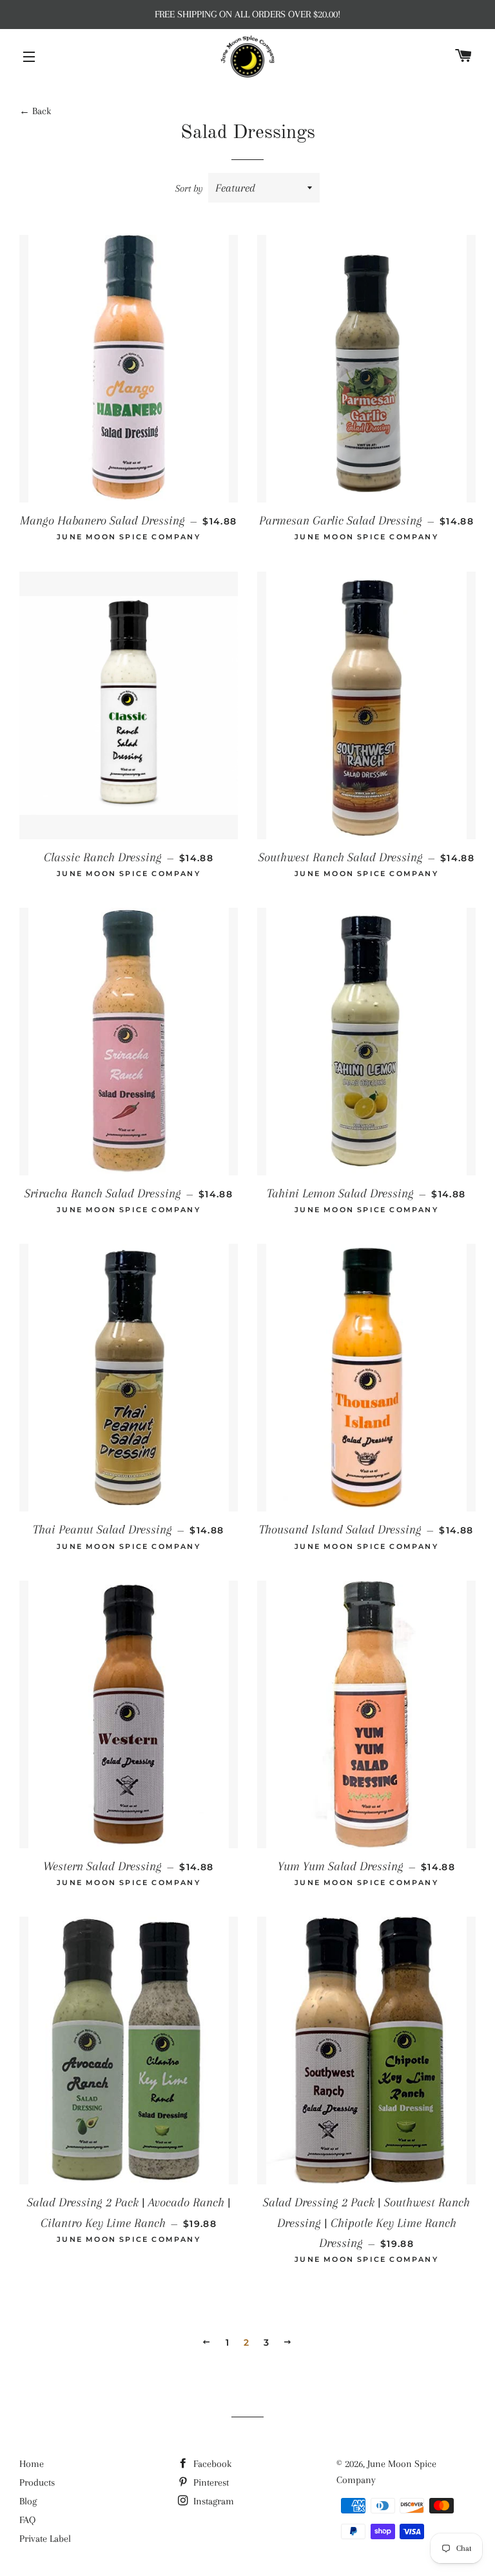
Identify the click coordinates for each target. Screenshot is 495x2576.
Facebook (211, 2464)
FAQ (27, 2520)
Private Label (45, 2539)
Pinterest (210, 2482)
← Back (35, 111)
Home (32, 2464)
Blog (28, 2501)
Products (37, 2482)
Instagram (212, 2501)
